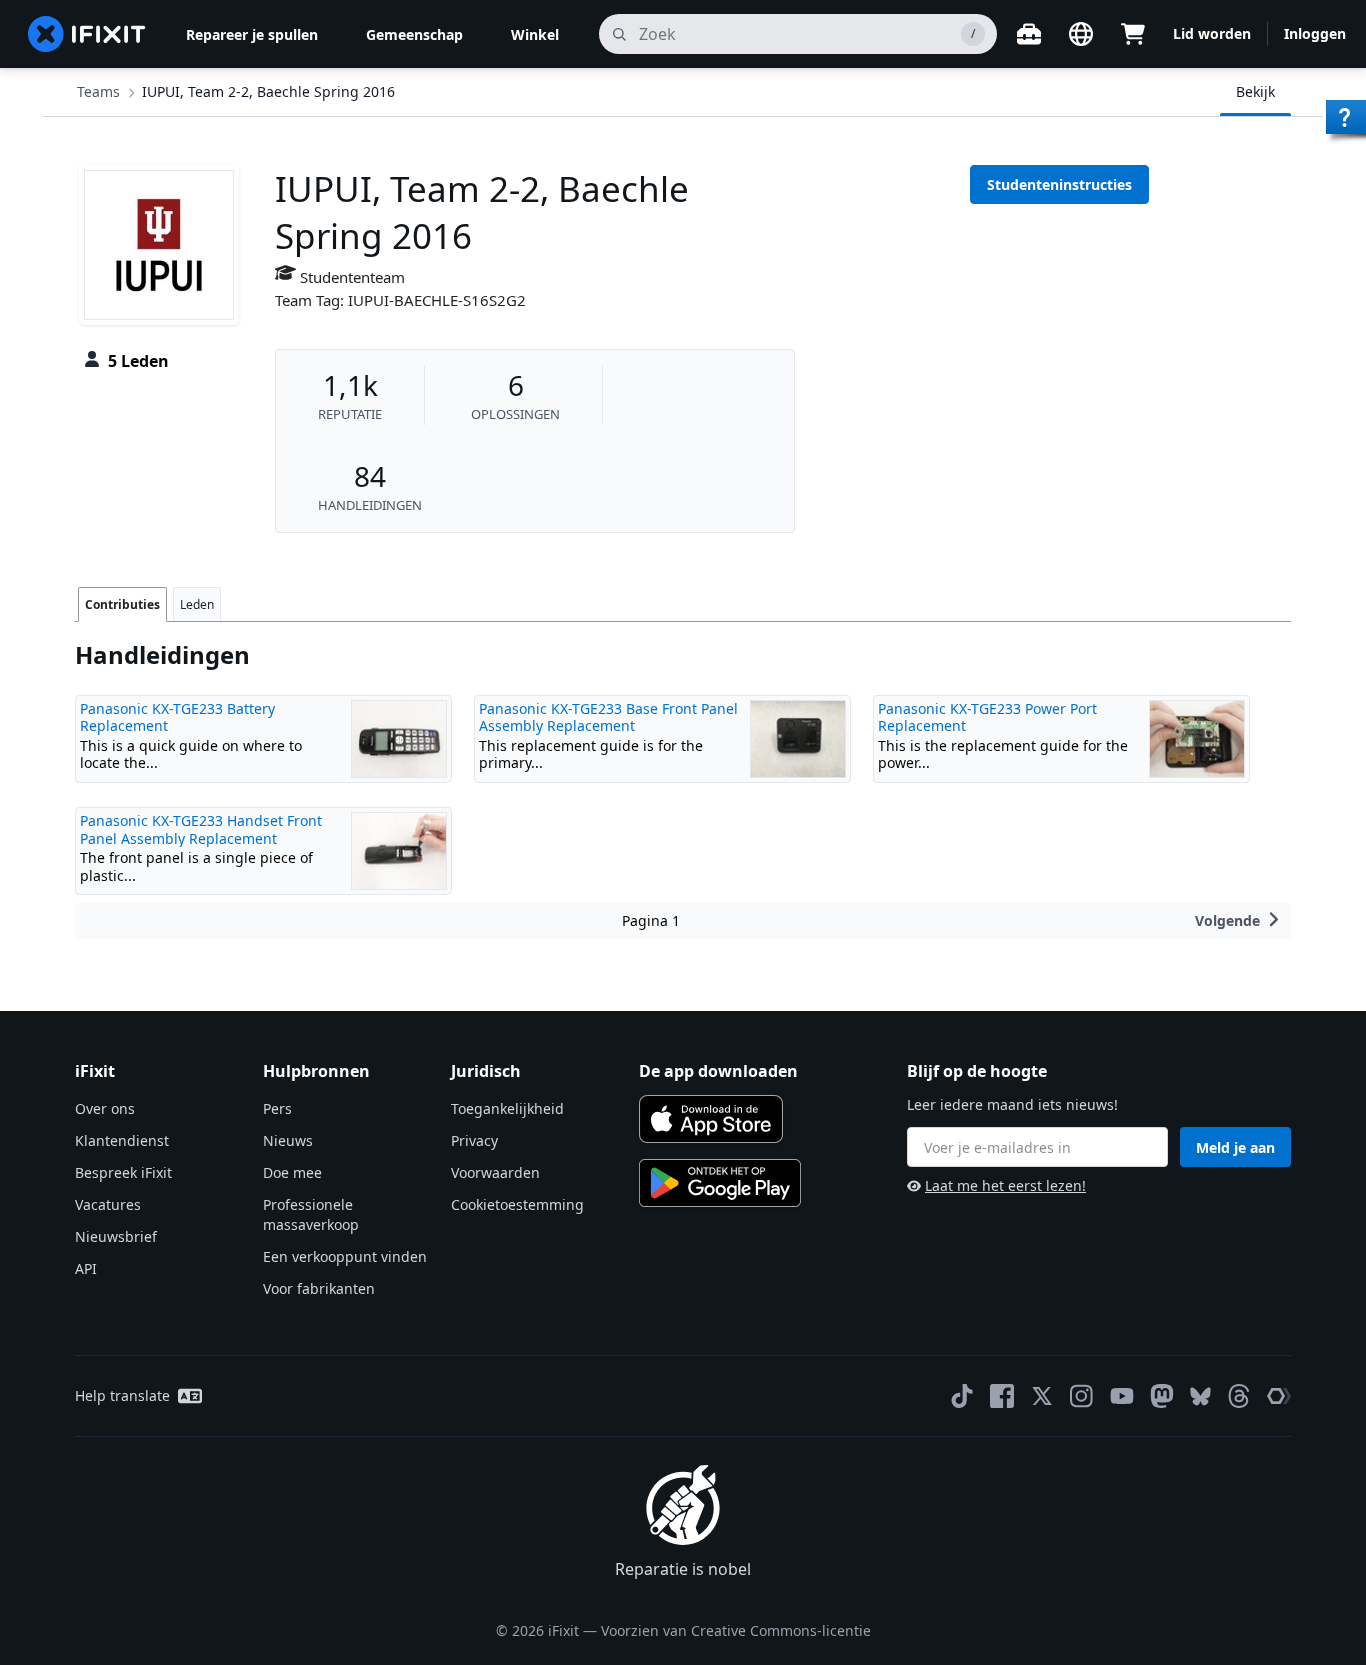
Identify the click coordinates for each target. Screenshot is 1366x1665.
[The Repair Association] (1279, 1396)
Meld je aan (1235, 1147)
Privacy (474, 1140)
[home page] (87, 34)
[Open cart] (1133, 34)
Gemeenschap (414, 34)
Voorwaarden (495, 1172)
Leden (197, 604)
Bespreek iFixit (123, 1172)
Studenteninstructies (1059, 184)
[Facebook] (1002, 1396)
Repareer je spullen (252, 34)
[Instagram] (1082, 1396)
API (86, 1268)
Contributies (122, 604)
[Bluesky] (1200, 1396)
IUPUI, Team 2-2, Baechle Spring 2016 (268, 91)
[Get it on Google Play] (720, 1183)
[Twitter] (1042, 1396)
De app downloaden (718, 1071)
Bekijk (1255, 91)
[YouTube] (1122, 1396)
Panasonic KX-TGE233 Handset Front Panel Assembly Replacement (201, 829)
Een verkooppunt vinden (345, 1256)
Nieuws (288, 1140)
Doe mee (292, 1172)
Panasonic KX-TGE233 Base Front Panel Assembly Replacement (608, 717)
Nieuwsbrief (116, 1236)
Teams (98, 91)
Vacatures (108, 1204)
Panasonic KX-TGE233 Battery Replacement (177, 717)
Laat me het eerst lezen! (1005, 1185)
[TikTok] (962, 1396)
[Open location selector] (1081, 34)
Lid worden (1212, 33)
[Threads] (1239, 1396)
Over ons (105, 1108)
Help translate (122, 1395)
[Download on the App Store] (711, 1119)
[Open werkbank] (1029, 34)
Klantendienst (122, 1140)
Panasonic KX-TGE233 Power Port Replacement (987, 717)
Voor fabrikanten (319, 1288)
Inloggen (1315, 33)
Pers (277, 1108)
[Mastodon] (1162, 1396)
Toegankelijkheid (507, 1108)
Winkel (535, 34)
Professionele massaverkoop (311, 1214)
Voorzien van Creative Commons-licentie (736, 1630)
